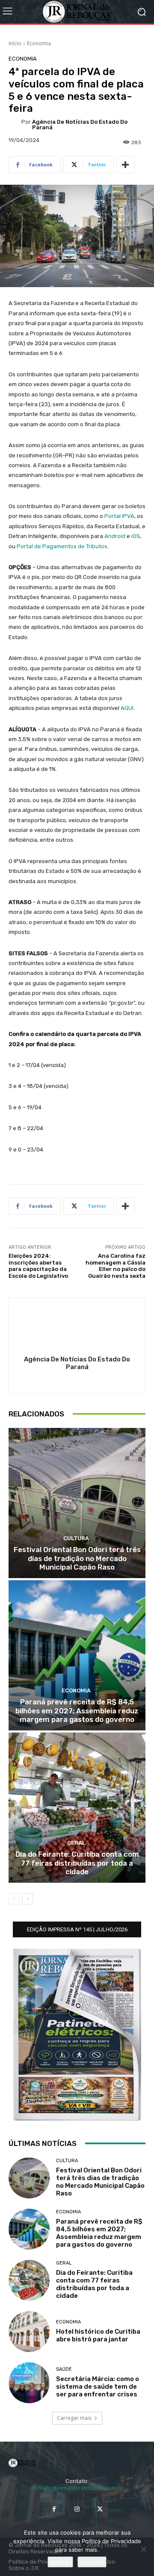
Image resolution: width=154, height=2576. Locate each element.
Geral (76, 1843)
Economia (39, 43)
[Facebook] (54, 2509)
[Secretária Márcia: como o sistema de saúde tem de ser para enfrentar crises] (29, 2383)
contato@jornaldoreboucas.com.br (77, 2488)
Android (115, 536)
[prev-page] (14, 1899)
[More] (125, 165)
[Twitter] (100, 2509)
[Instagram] (77, 2509)
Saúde (64, 2369)
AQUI (127, 708)
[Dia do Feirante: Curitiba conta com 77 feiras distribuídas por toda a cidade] (77, 1808)
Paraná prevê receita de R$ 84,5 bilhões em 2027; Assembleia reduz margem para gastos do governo (77, 1711)
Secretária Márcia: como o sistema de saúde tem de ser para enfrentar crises (98, 2387)
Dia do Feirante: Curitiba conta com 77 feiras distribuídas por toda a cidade (77, 1863)
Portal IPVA (119, 516)
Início (15, 43)
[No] (143, 2549)
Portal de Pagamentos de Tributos (62, 546)
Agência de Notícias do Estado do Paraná (80, 125)
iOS (136, 536)
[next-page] (28, 1899)
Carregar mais (74, 2418)
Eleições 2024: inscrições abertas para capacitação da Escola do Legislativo (38, 1266)
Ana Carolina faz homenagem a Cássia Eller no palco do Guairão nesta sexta (115, 1266)
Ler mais (92, 2562)
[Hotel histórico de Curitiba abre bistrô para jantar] (29, 2332)
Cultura (76, 1538)
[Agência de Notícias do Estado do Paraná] (15, 125)
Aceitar (60, 2562)
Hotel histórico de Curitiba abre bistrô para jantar (98, 2335)
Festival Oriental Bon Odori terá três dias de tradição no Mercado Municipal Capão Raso (77, 1558)
